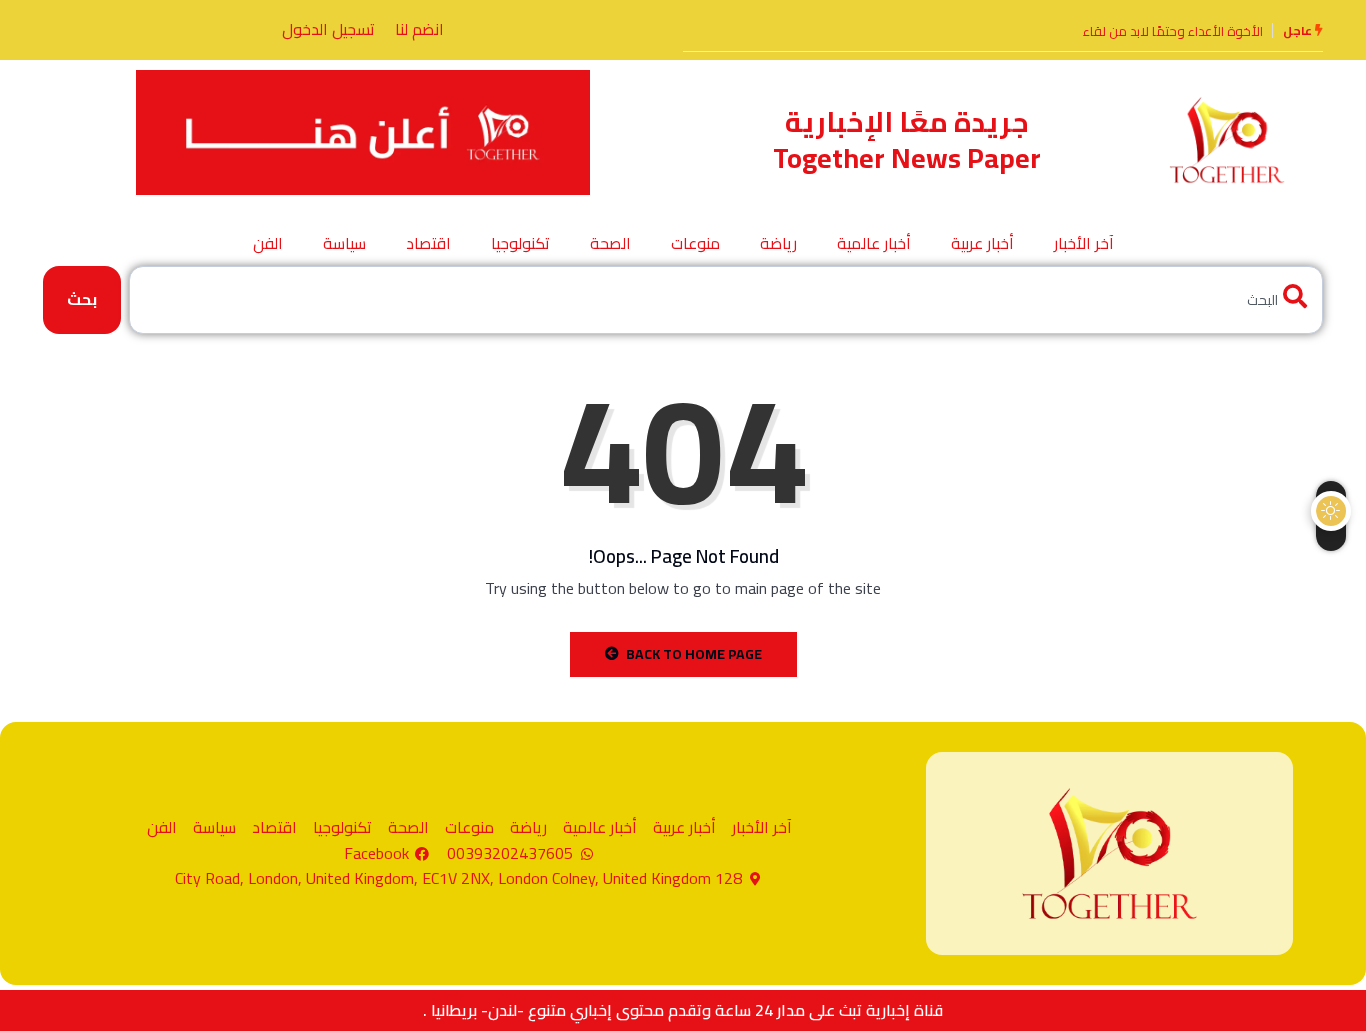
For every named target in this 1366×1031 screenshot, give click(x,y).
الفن (268, 243)
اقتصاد (428, 243)
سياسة (344, 243)
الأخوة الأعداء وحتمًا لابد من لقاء (1173, 31)
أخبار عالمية (874, 243)
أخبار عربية (982, 243)
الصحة (610, 243)
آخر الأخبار (1084, 243)
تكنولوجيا (520, 243)
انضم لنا (419, 29)
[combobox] (726, 299)
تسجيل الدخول (328, 29)
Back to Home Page (694, 654)
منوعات (695, 243)
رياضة (778, 243)
